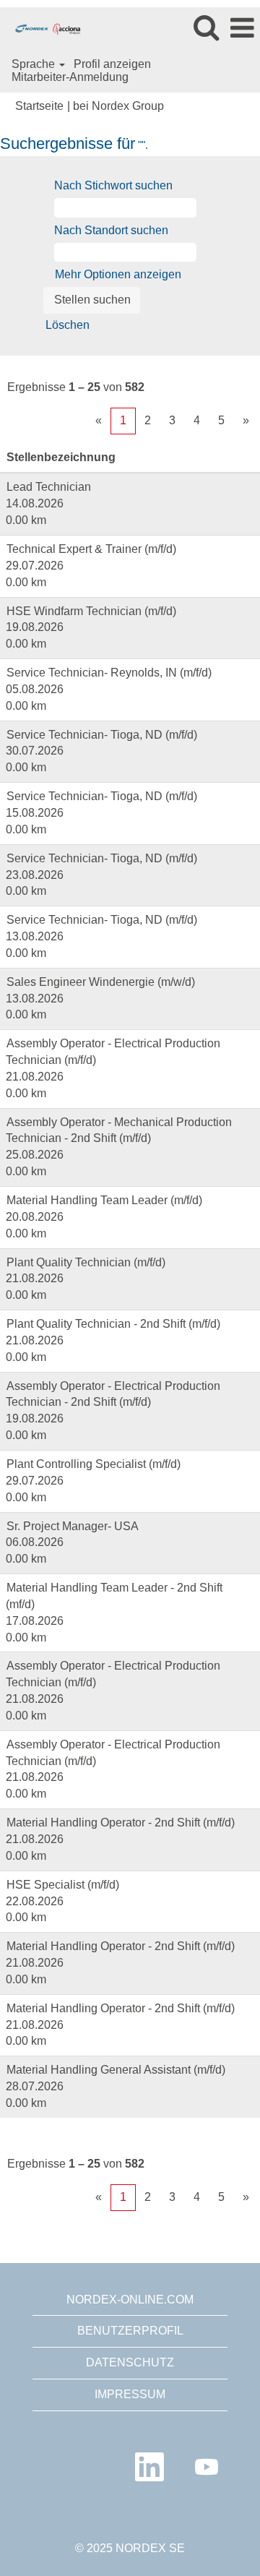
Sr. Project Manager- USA (73, 1526)
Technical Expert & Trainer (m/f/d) (91, 549)
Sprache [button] (35, 64)
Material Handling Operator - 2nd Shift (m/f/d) (121, 1822)
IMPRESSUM (130, 2394)
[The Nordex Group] (43, 27)
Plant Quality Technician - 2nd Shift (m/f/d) (113, 1324)
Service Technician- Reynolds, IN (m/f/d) (109, 673)
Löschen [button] (68, 325)
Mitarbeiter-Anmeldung (70, 77)
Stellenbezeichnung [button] (61, 457)
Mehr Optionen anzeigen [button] (118, 274)
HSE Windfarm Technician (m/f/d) (91, 611)
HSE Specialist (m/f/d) (63, 1885)
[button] (242, 28)
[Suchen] (206, 27)
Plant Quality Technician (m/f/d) (86, 1262)
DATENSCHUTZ (130, 2362)
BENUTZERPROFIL (130, 2331)
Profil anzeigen (112, 64)
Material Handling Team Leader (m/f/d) (104, 1200)
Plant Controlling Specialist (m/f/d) (94, 1464)
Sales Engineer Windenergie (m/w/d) (101, 982)
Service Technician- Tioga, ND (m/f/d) (102, 735)
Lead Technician (49, 487)
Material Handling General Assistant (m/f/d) (116, 2070)
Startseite (39, 106)
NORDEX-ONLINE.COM (130, 2300)
